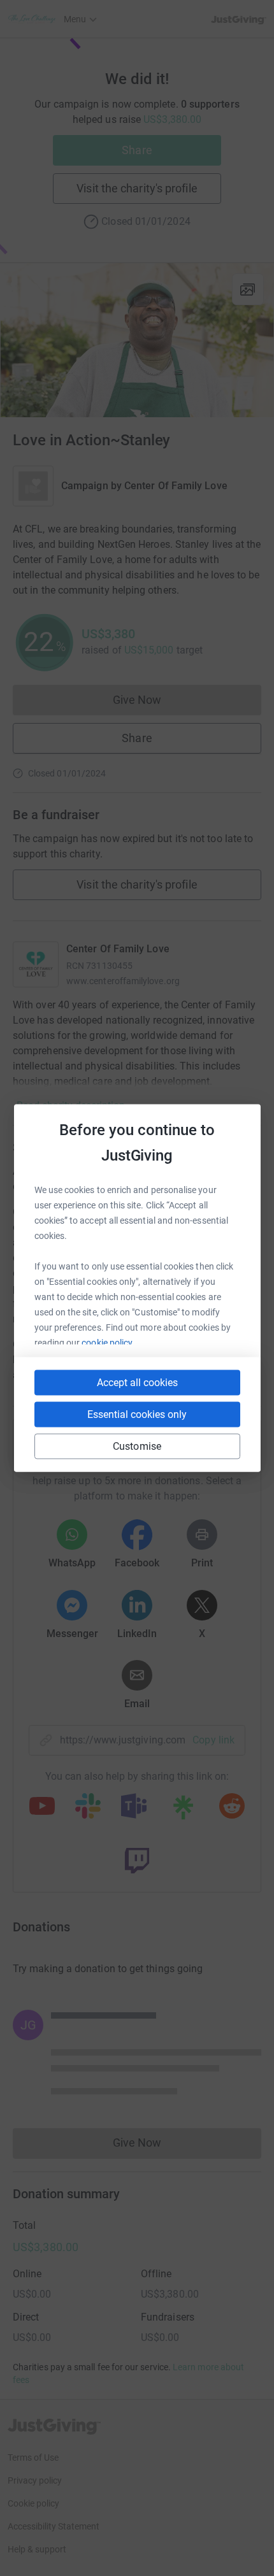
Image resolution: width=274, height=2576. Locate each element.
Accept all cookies (137, 1383)
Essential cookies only (137, 1414)
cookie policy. (108, 1343)
